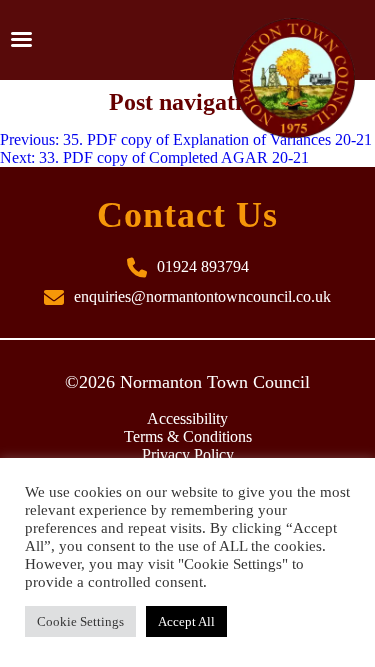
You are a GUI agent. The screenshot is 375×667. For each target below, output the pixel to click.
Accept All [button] (186, 621)
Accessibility (187, 418)
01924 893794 (203, 266)
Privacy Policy (188, 454)
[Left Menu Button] (21, 40)
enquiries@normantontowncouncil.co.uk (202, 296)
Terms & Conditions (188, 436)
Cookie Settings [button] (80, 621)
